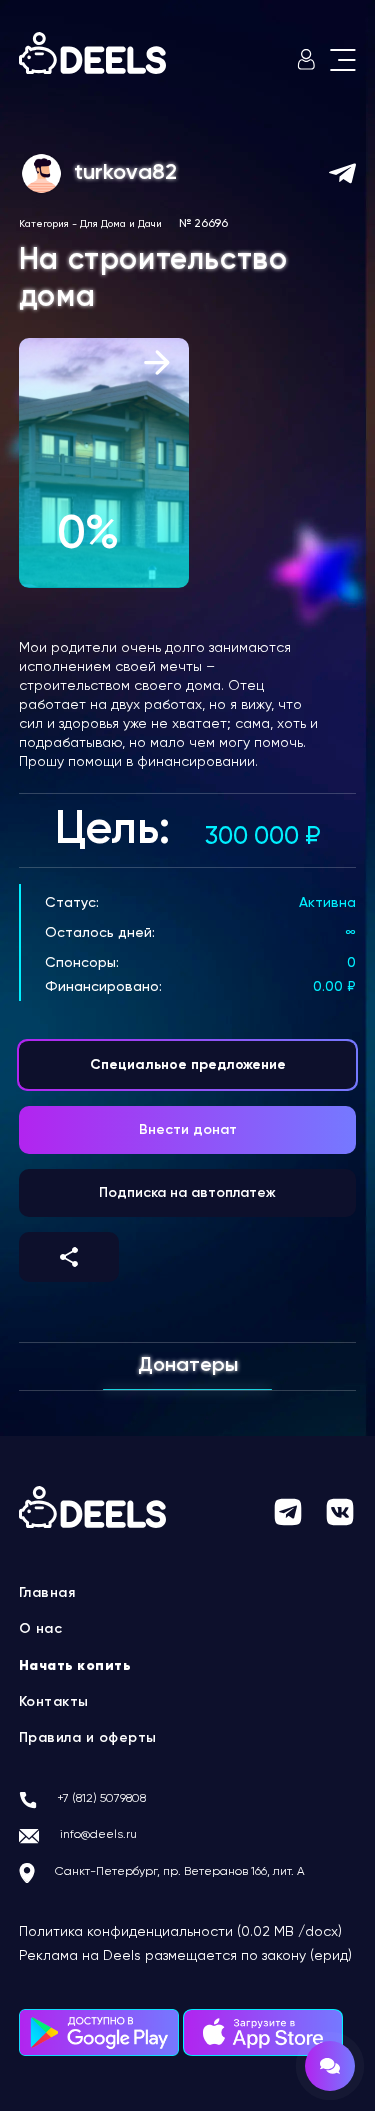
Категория (44, 224)
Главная (47, 1593)
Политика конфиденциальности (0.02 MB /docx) (180, 1932)
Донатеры (188, 1366)
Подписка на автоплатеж (187, 1193)
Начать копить (75, 1666)
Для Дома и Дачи (121, 224)
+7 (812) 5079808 (101, 1799)
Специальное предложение (188, 1065)
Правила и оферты (88, 1738)
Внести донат (188, 1130)
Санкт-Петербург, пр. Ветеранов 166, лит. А (180, 1872)
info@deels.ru (98, 1835)
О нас (41, 1629)
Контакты (54, 1702)
